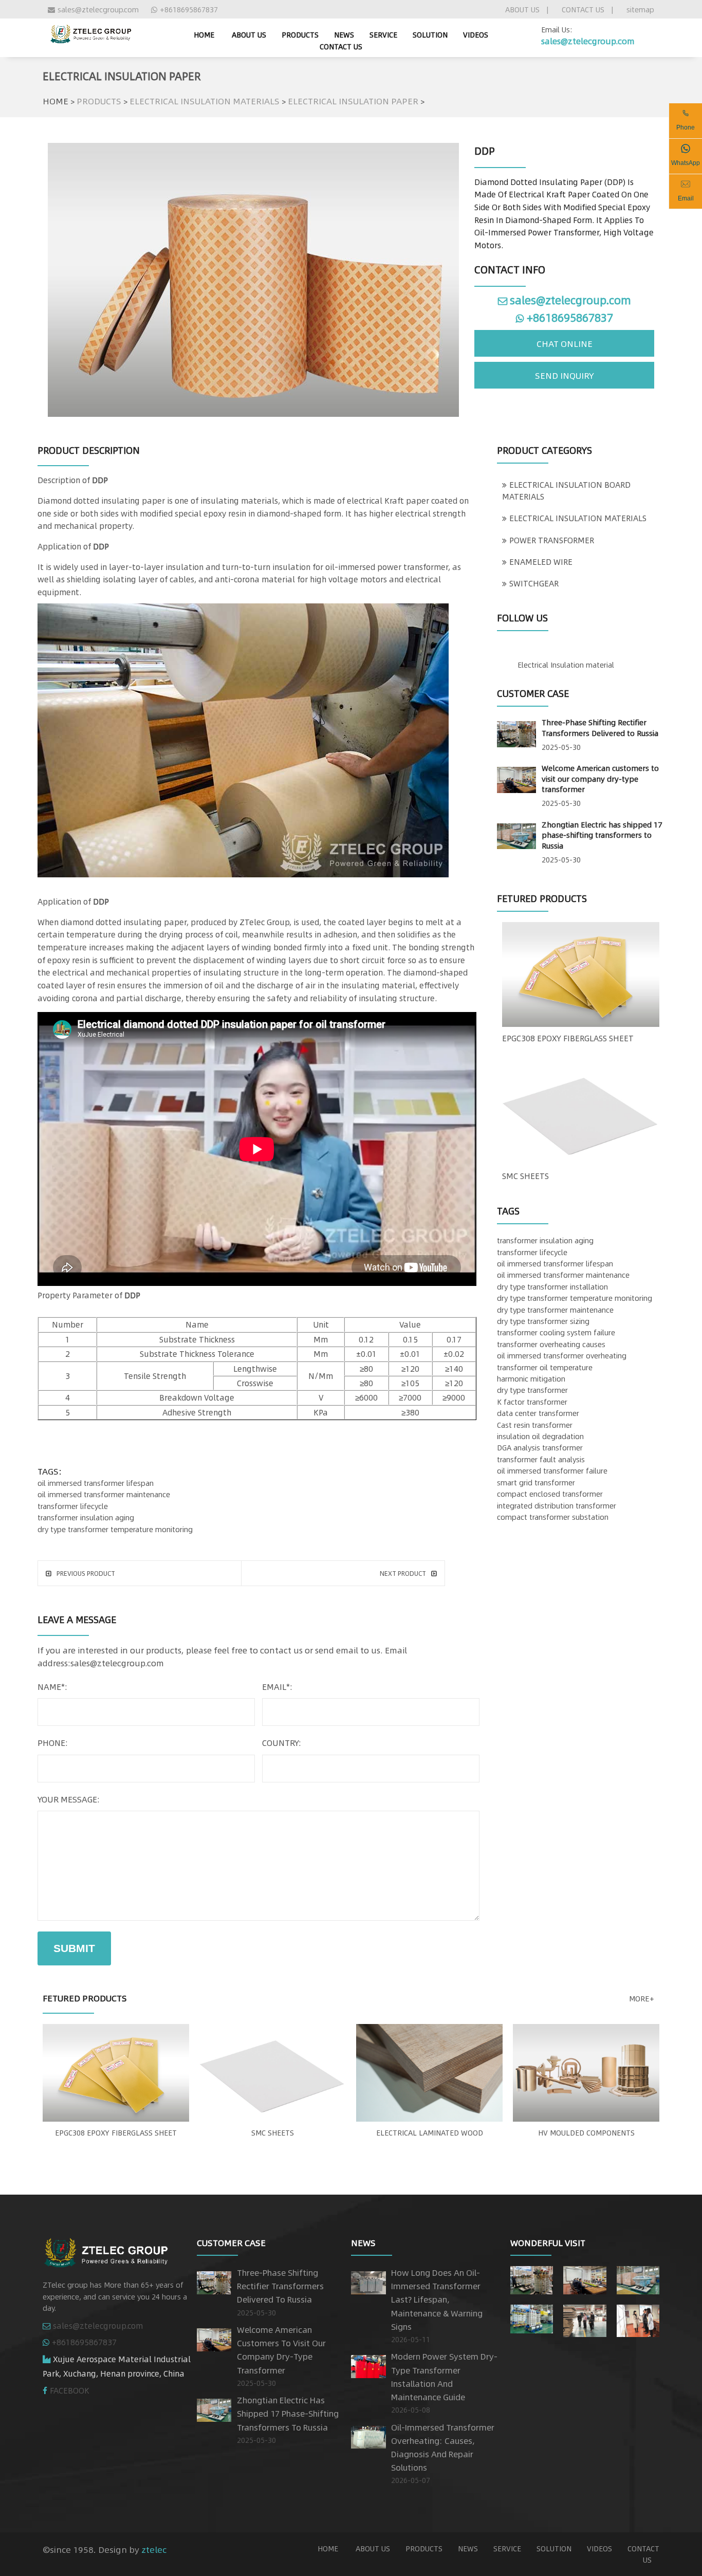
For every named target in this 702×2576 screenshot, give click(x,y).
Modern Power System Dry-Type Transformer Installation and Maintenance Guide (444, 2377)
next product (403, 1573)
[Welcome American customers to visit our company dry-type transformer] (516, 778)
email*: (277, 1687)
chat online (565, 343)
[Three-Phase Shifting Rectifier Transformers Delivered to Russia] (516, 732)
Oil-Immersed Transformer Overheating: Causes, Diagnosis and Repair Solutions (443, 2448)
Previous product (86, 1573)
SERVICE (383, 34)
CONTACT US (583, 9)
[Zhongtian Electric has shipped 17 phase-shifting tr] (638, 2278)
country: (282, 1743)
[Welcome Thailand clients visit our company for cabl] (638, 2319)
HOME (56, 101)
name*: (52, 1687)
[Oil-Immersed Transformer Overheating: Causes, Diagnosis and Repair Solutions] (368, 2435)
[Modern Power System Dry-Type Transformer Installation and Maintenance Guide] (368, 2365)
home (204, 34)
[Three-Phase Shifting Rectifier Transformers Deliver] (532, 2278)
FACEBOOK (70, 2390)
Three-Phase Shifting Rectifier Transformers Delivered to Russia (600, 728)
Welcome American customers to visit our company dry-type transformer (600, 778)
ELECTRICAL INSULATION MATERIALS (205, 101)
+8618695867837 (189, 9)
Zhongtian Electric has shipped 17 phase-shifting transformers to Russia (602, 835)
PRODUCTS (300, 34)
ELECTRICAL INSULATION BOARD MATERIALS (566, 490)
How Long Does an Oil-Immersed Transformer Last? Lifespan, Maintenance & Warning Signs (437, 2299)
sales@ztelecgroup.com (98, 9)
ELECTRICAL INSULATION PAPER (353, 101)
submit (74, 1948)
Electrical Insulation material (566, 665)
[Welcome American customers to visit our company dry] (585, 2278)
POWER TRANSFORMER (552, 540)
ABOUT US (522, 9)
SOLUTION (430, 34)
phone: (53, 1743)
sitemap (640, 9)
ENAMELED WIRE (541, 562)
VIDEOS (476, 34)
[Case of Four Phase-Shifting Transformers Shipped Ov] (532, 2317)
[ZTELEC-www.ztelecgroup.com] (90, 32)
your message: (69, 1799)
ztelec (154, 2549)
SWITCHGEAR (534, 583)
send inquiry (565, 375)
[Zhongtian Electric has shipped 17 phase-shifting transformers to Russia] (516, 834)
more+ (642, 1998)
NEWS (344, 34)
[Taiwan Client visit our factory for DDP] (585, 2319)
